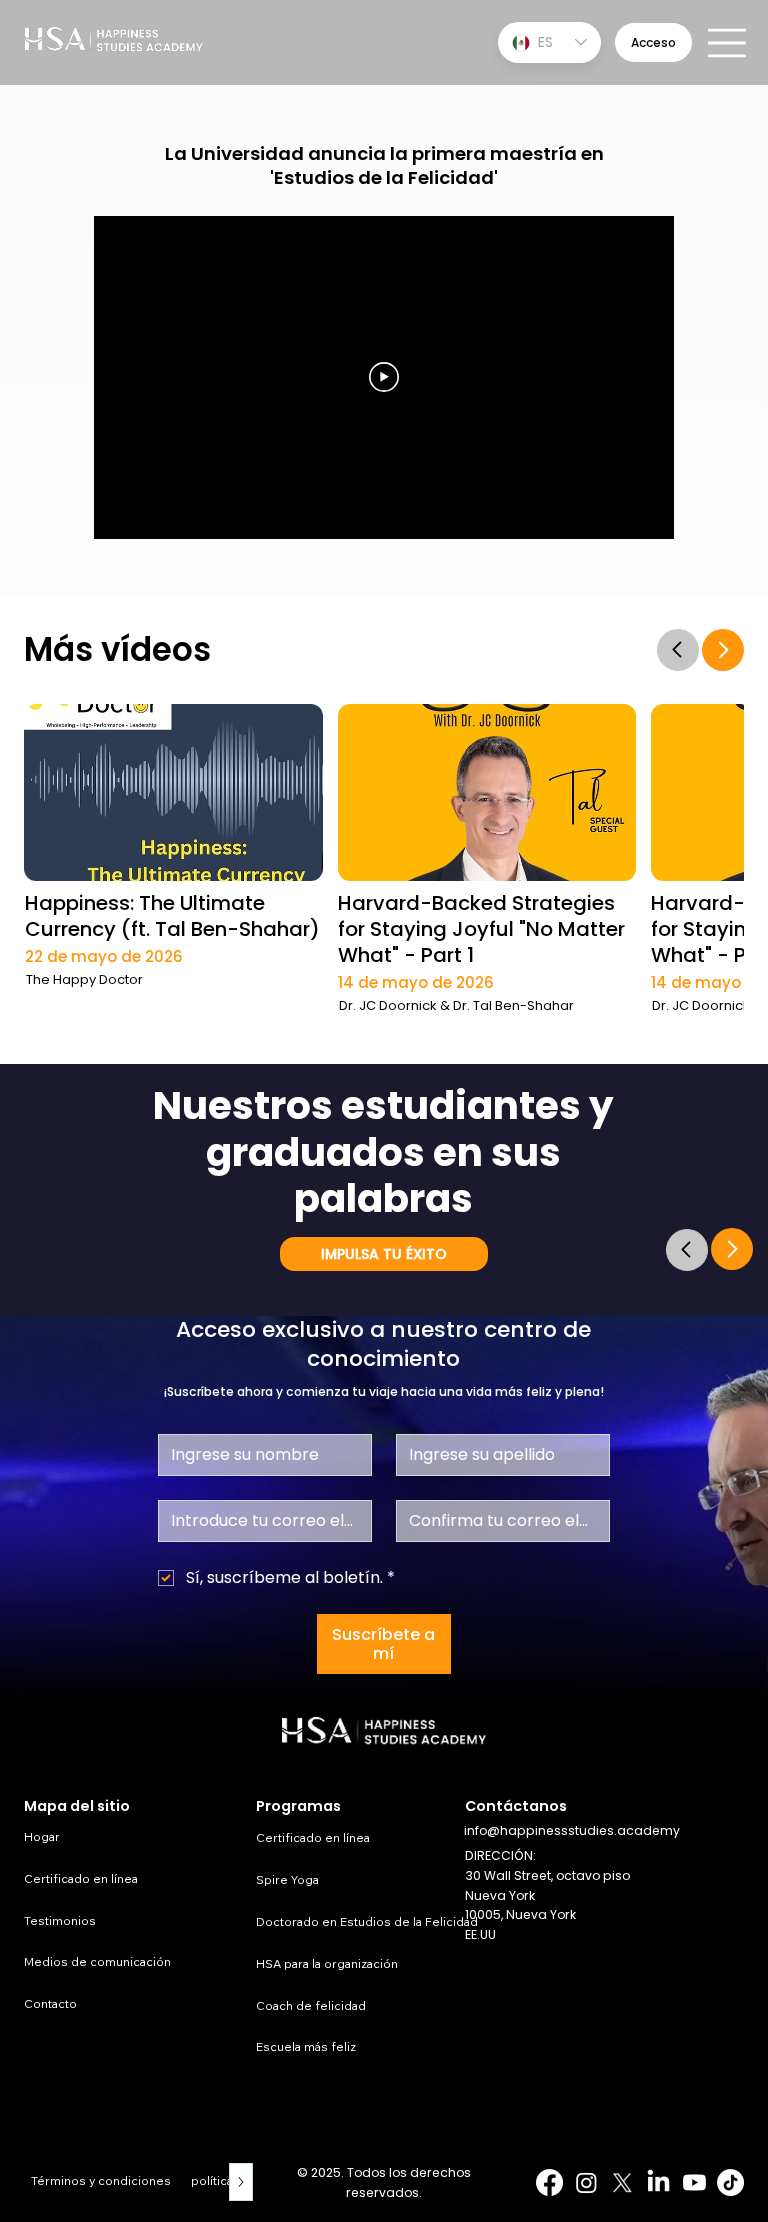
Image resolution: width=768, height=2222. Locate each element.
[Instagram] (586, 2182)
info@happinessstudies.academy (572, 1830)
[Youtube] (694, 2182)
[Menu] (728, 43)
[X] (622, 2182)
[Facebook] (549, 2182)
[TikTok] (730, 2182)
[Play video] (384, 377)
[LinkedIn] (658, 2182)
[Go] (678, 650)
